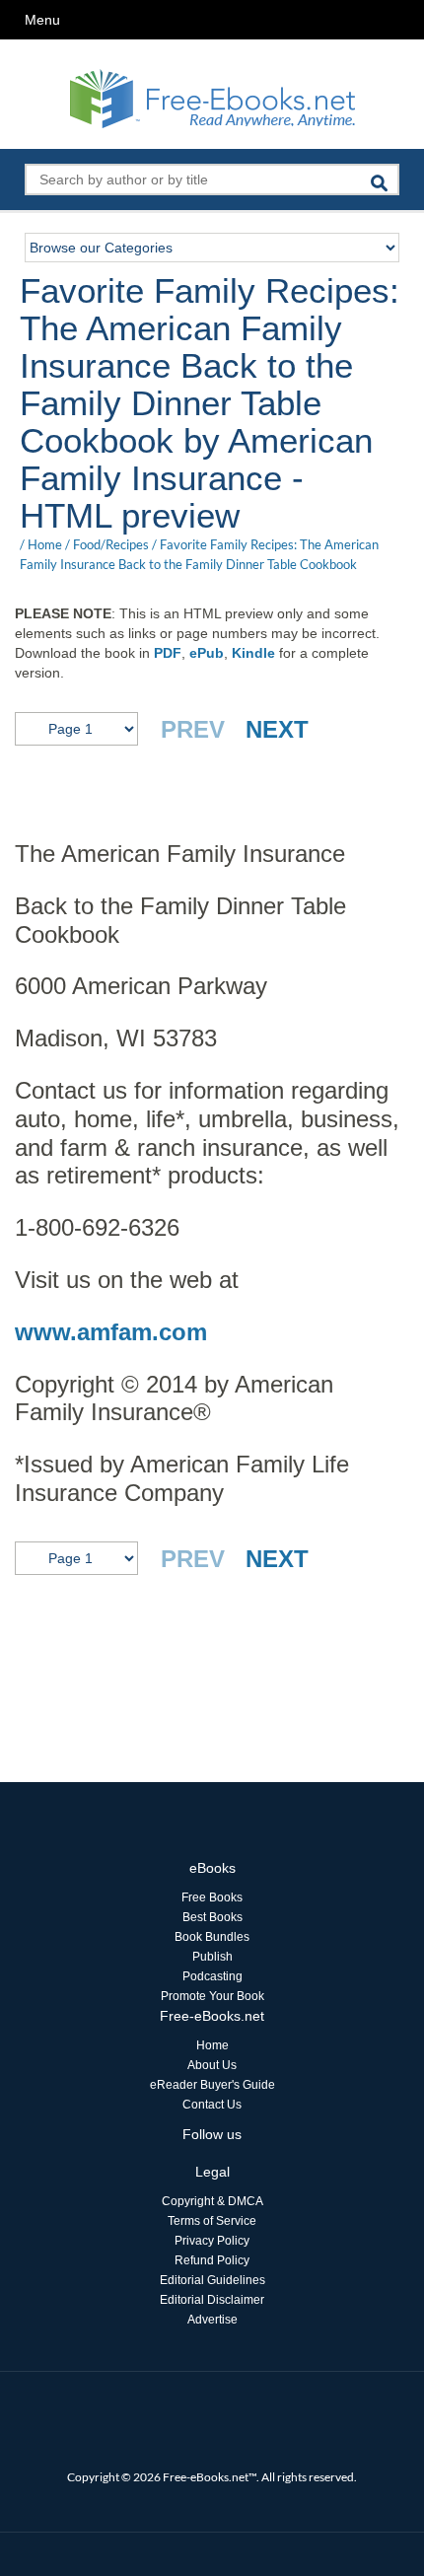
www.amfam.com (111, 1332)
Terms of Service (212, 2221)
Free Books (212, 1897)
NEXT (277, 729)
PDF (168, 653)
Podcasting (212, 1976)
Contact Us (212, 2105)
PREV (193, 729)
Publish (212, 1957)
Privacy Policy (212, 2241)
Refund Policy (212, 2260)
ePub (207, 653)
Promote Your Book (212, 1996)
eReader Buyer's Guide (212, 2085)
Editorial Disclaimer (212, 2300)
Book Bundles (212, 1937)
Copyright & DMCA (212, 2201)
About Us (212, 2065)
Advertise (212, 2320)
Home (45, 544)
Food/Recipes (111, 544)
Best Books (212, 1917)
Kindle (253, 653)
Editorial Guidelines (212, 2280)
